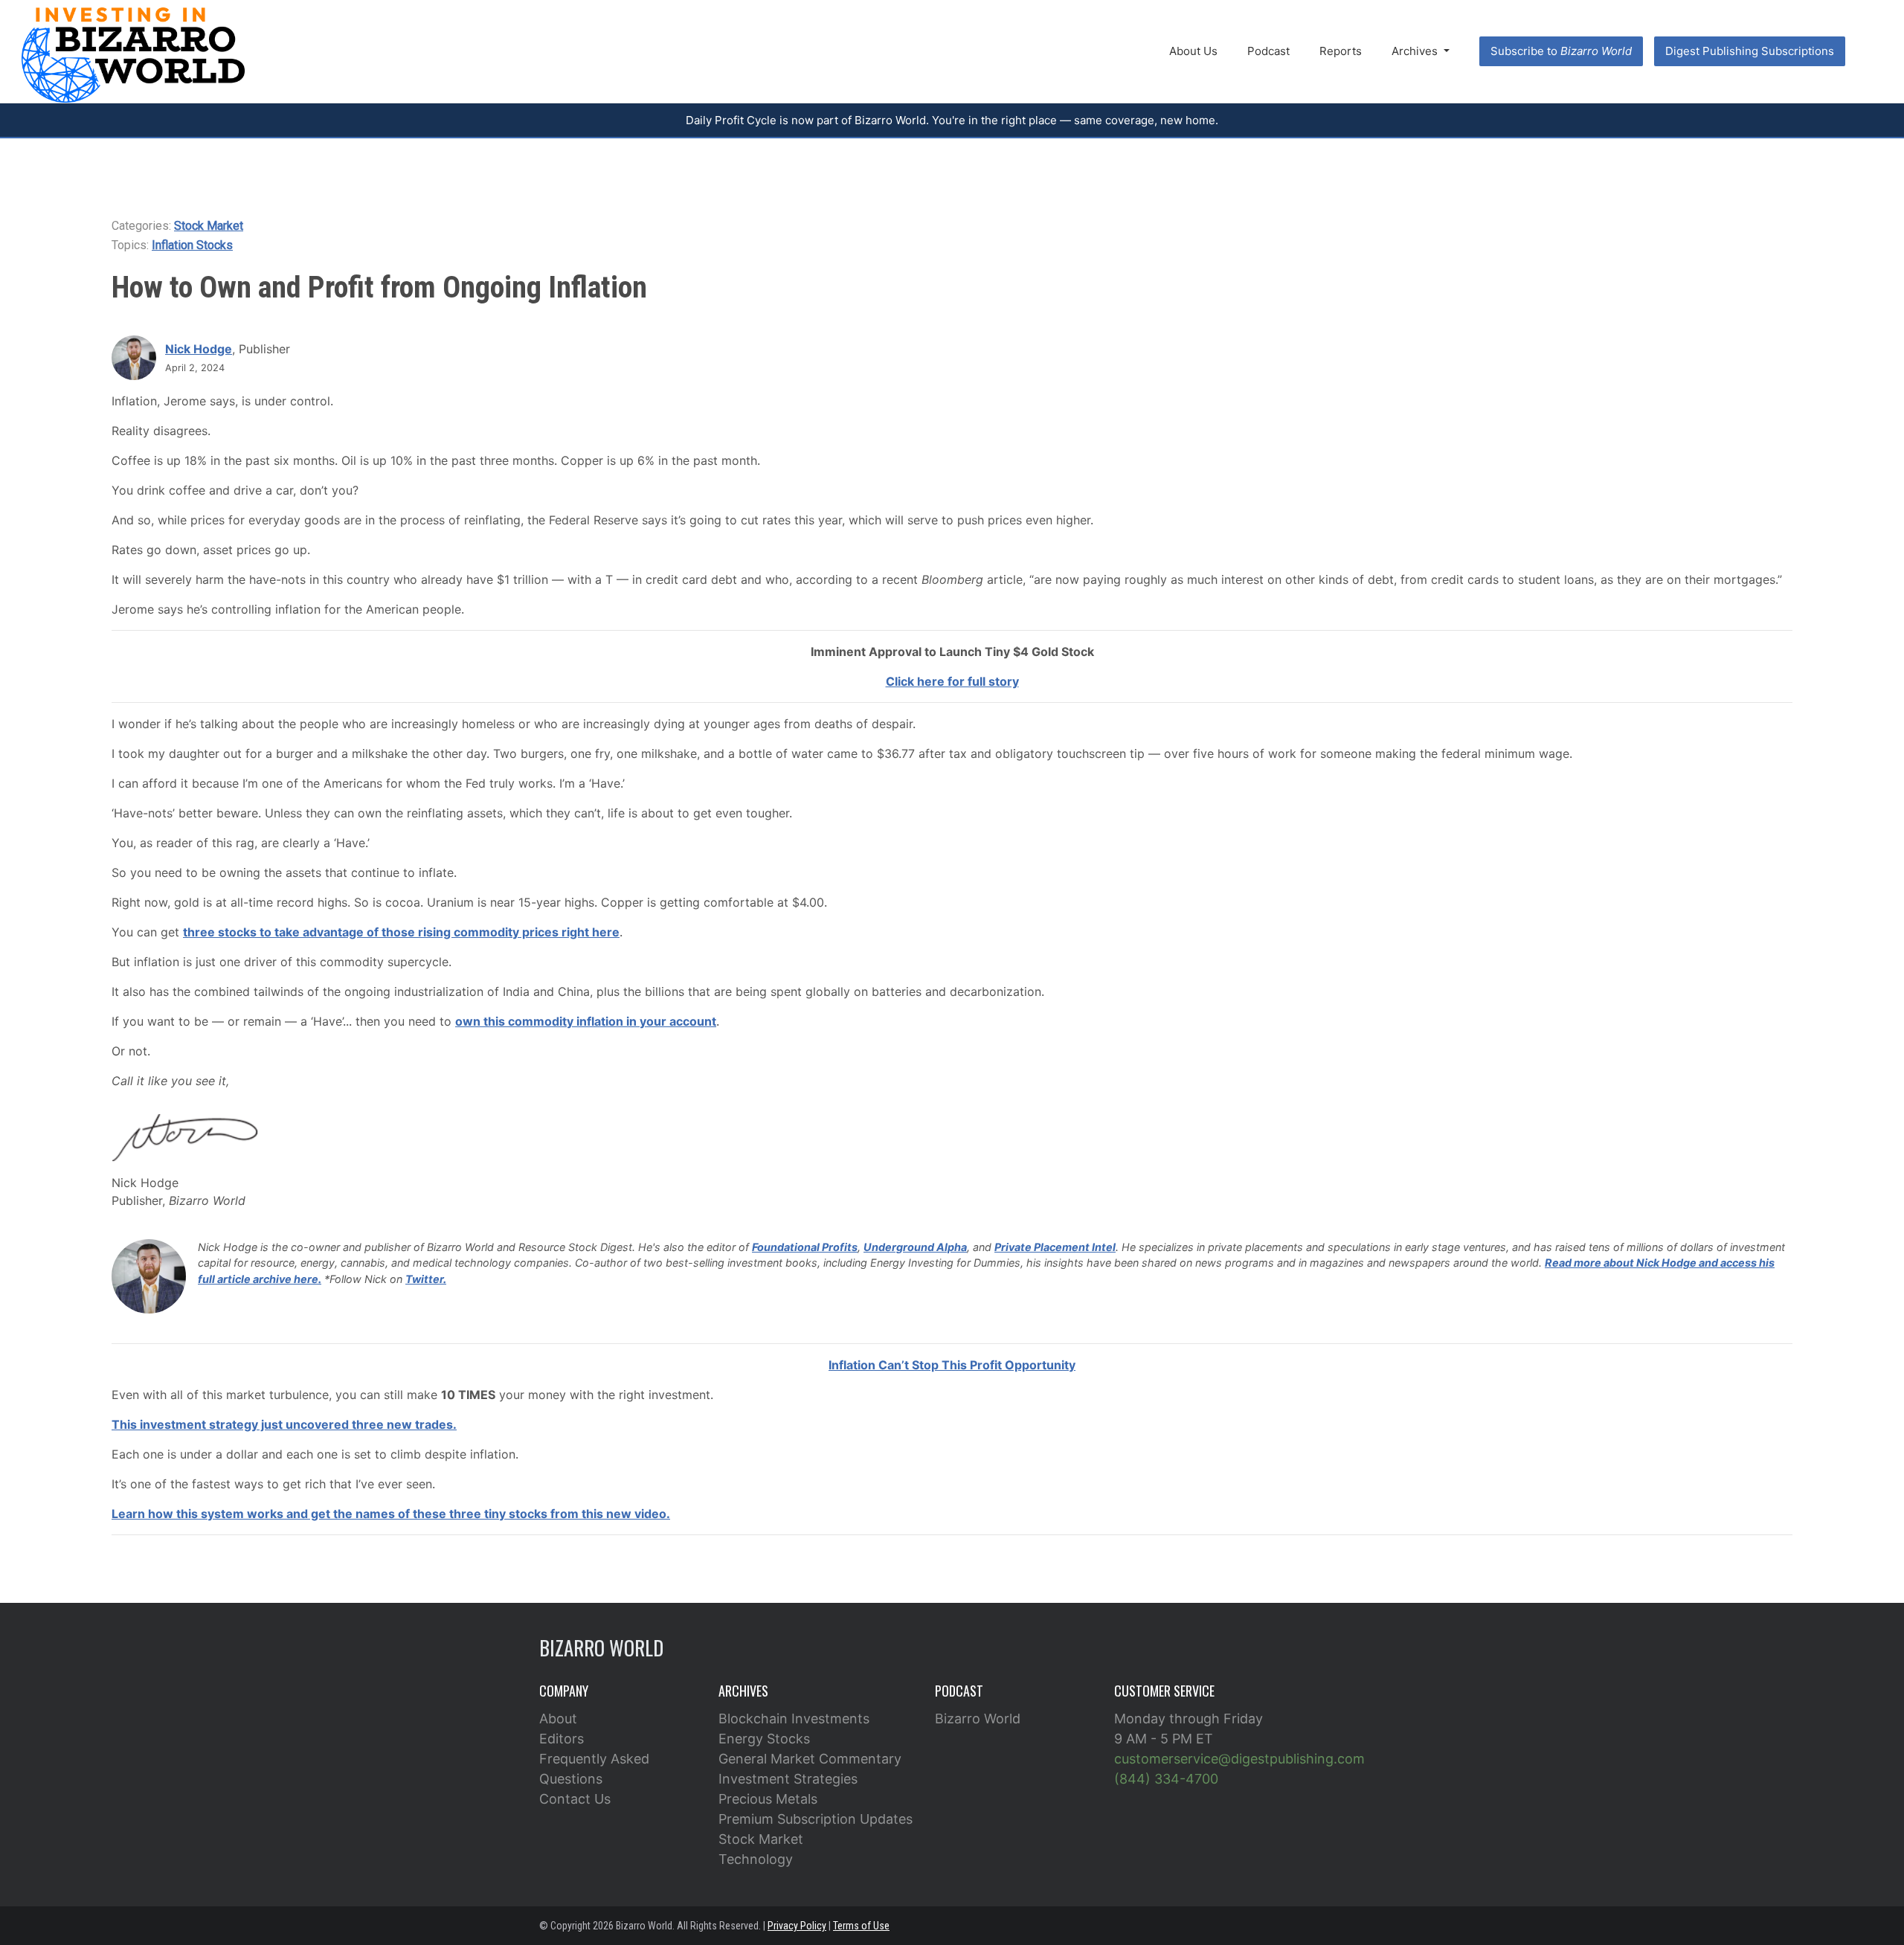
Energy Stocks (764, 1739)
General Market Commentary (810, 1759)
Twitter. (426, 1279)
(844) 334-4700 (1166, 1779)
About (558, 1719)
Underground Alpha (915, 1247)
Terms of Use (861, 1926)
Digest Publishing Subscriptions (1750, 51)
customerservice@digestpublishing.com (1239, 1759)
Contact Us (575, 1799)
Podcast (1268, 51)
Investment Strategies (788, 1779)
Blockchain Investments (794, 1719)
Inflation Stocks (192, 245)
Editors (562, 1739)
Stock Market (209, 226)
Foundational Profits (805, 1247)
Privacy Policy (797, 1926)
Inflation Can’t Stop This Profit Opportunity (952, 1365)
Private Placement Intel (1055, 1247)
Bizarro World (978, 1719)
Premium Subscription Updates (816, 1819)
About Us (1193, 51)
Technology (756, 1859)
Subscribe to (1561, 51)
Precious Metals (768, 1799)
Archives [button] (1416, 51)
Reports (1341, 51)
